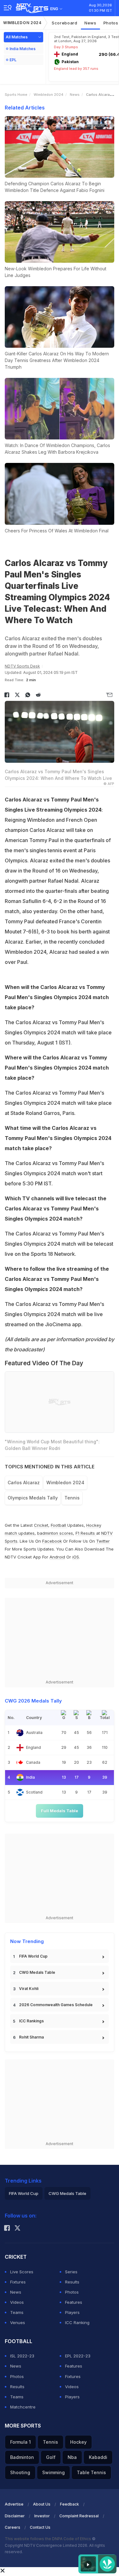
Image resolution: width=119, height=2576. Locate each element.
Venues (18, 2322)
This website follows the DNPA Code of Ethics (48, 2539)
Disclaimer (15, 2516)
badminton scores (55, 1533)
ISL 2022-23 (22, 2356)
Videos (17, 2302)
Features (74, 2302)
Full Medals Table (60, 1811)
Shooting (20, 2472)
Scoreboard (65, 23)
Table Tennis (91, 2472)
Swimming (53, 2472)
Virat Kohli (29, 1989)
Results (72, 2282)
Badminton (22, 2457)
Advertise (14, 2504)
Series (71, 2272)
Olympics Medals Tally (33, 1498)
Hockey (78, 2442)
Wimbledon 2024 (22, 23)
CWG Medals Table (37, 1972)
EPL (13, 60)
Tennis (72, 1498)
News (90, 23)
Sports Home (16, 95)
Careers (13, 2527)
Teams (17, 2312)
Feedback (69, 2504)
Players (72, 2312)
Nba (72, 2457)
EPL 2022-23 (78, 2356)
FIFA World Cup (33, 1956)
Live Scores (22, 2272)
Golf (51, 2457)
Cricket (41, 1525)
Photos (72, 2292)
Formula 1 (20, 2442)
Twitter (103, 1541)
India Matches (23, 49)
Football (59, 1525)
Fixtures (18, 2282)
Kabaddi (98, 2457)
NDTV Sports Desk (22, 666)
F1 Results (86, 1533)
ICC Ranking (77, 2322)
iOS (76, 1557)
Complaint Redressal (79, 2516)
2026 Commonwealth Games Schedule (56, 2005)
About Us (42, 2504)
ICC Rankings (31, 2021)
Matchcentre (23, 2407)
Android (57, 1557)
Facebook (52, 1541)
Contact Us (40, 2527)
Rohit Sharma (31, 2037)
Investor (42, 2516)
